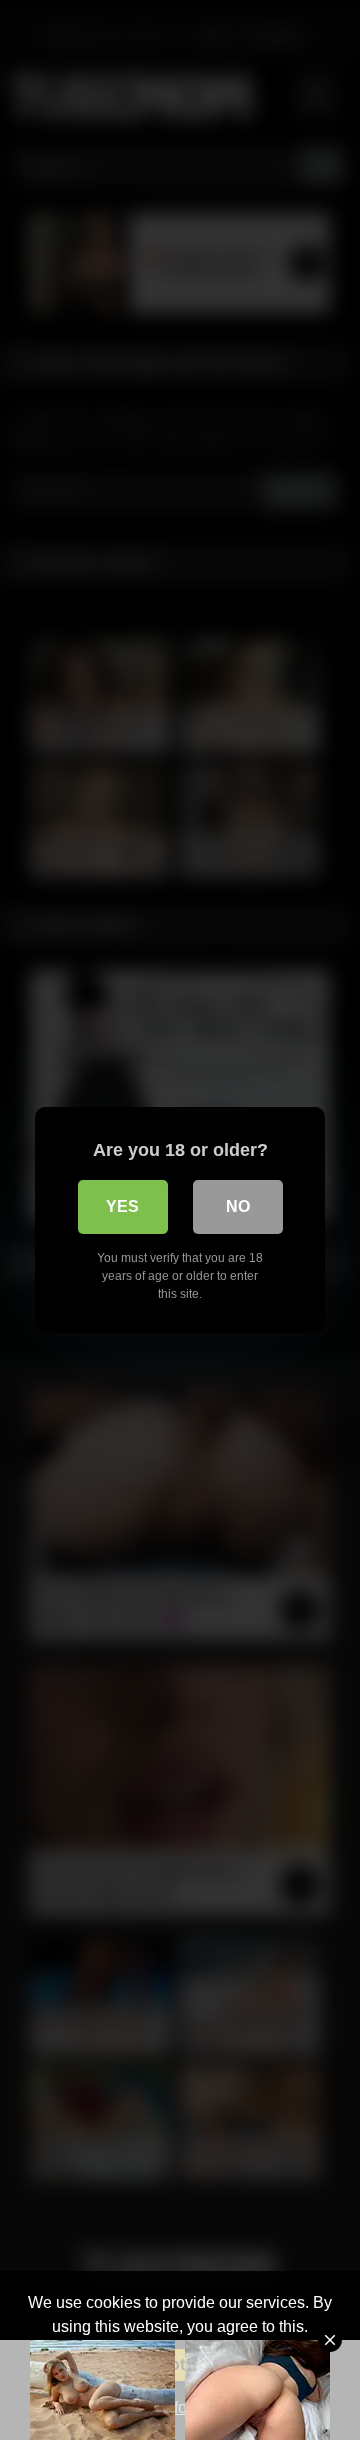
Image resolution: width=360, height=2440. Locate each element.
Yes (122, 1206)
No (238, 1206)
